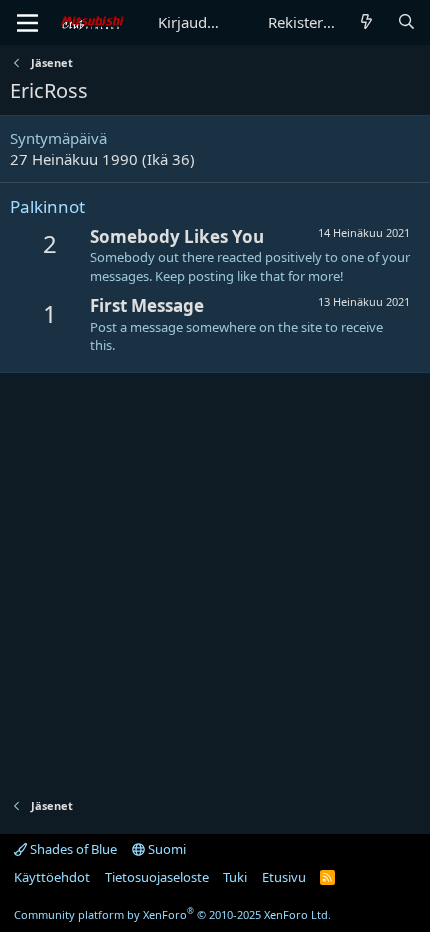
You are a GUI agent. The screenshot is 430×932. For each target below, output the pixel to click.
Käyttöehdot (52, 877)
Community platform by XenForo (172, 914)
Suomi (165, 849)
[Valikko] (27, 23)
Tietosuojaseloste (157, 877)
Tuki (235, 877)
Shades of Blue (72, 849)
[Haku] (406, 22)
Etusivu (284, 877)
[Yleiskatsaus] (366, 22)
